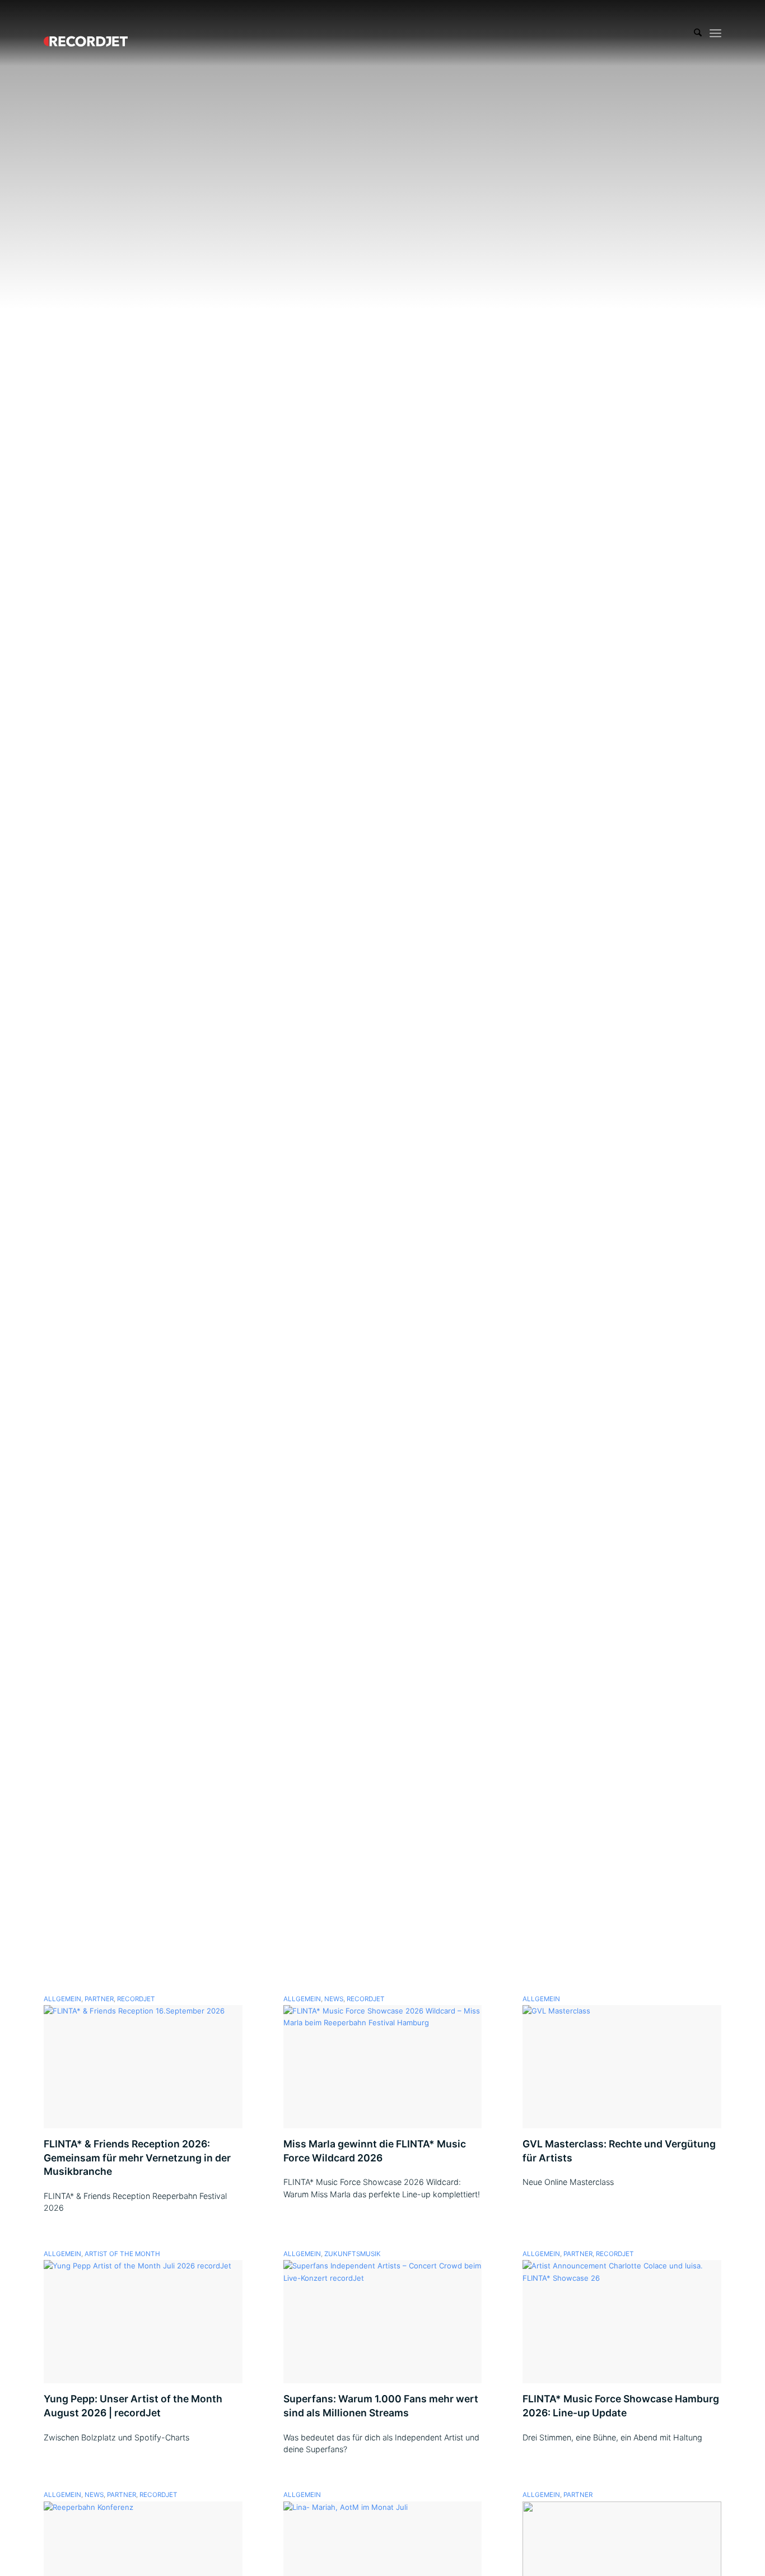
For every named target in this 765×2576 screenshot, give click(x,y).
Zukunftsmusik (353, 2254)
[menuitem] (698, 33)
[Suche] (698, 33)
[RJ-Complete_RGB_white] (86, 33)
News (334, 1999)
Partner (99, 1999)
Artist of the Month (122, 2254)
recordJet (136, 1999)
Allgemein (62, 1999)
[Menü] (715, 33)
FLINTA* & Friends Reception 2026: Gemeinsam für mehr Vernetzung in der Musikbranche (137, 2157)
